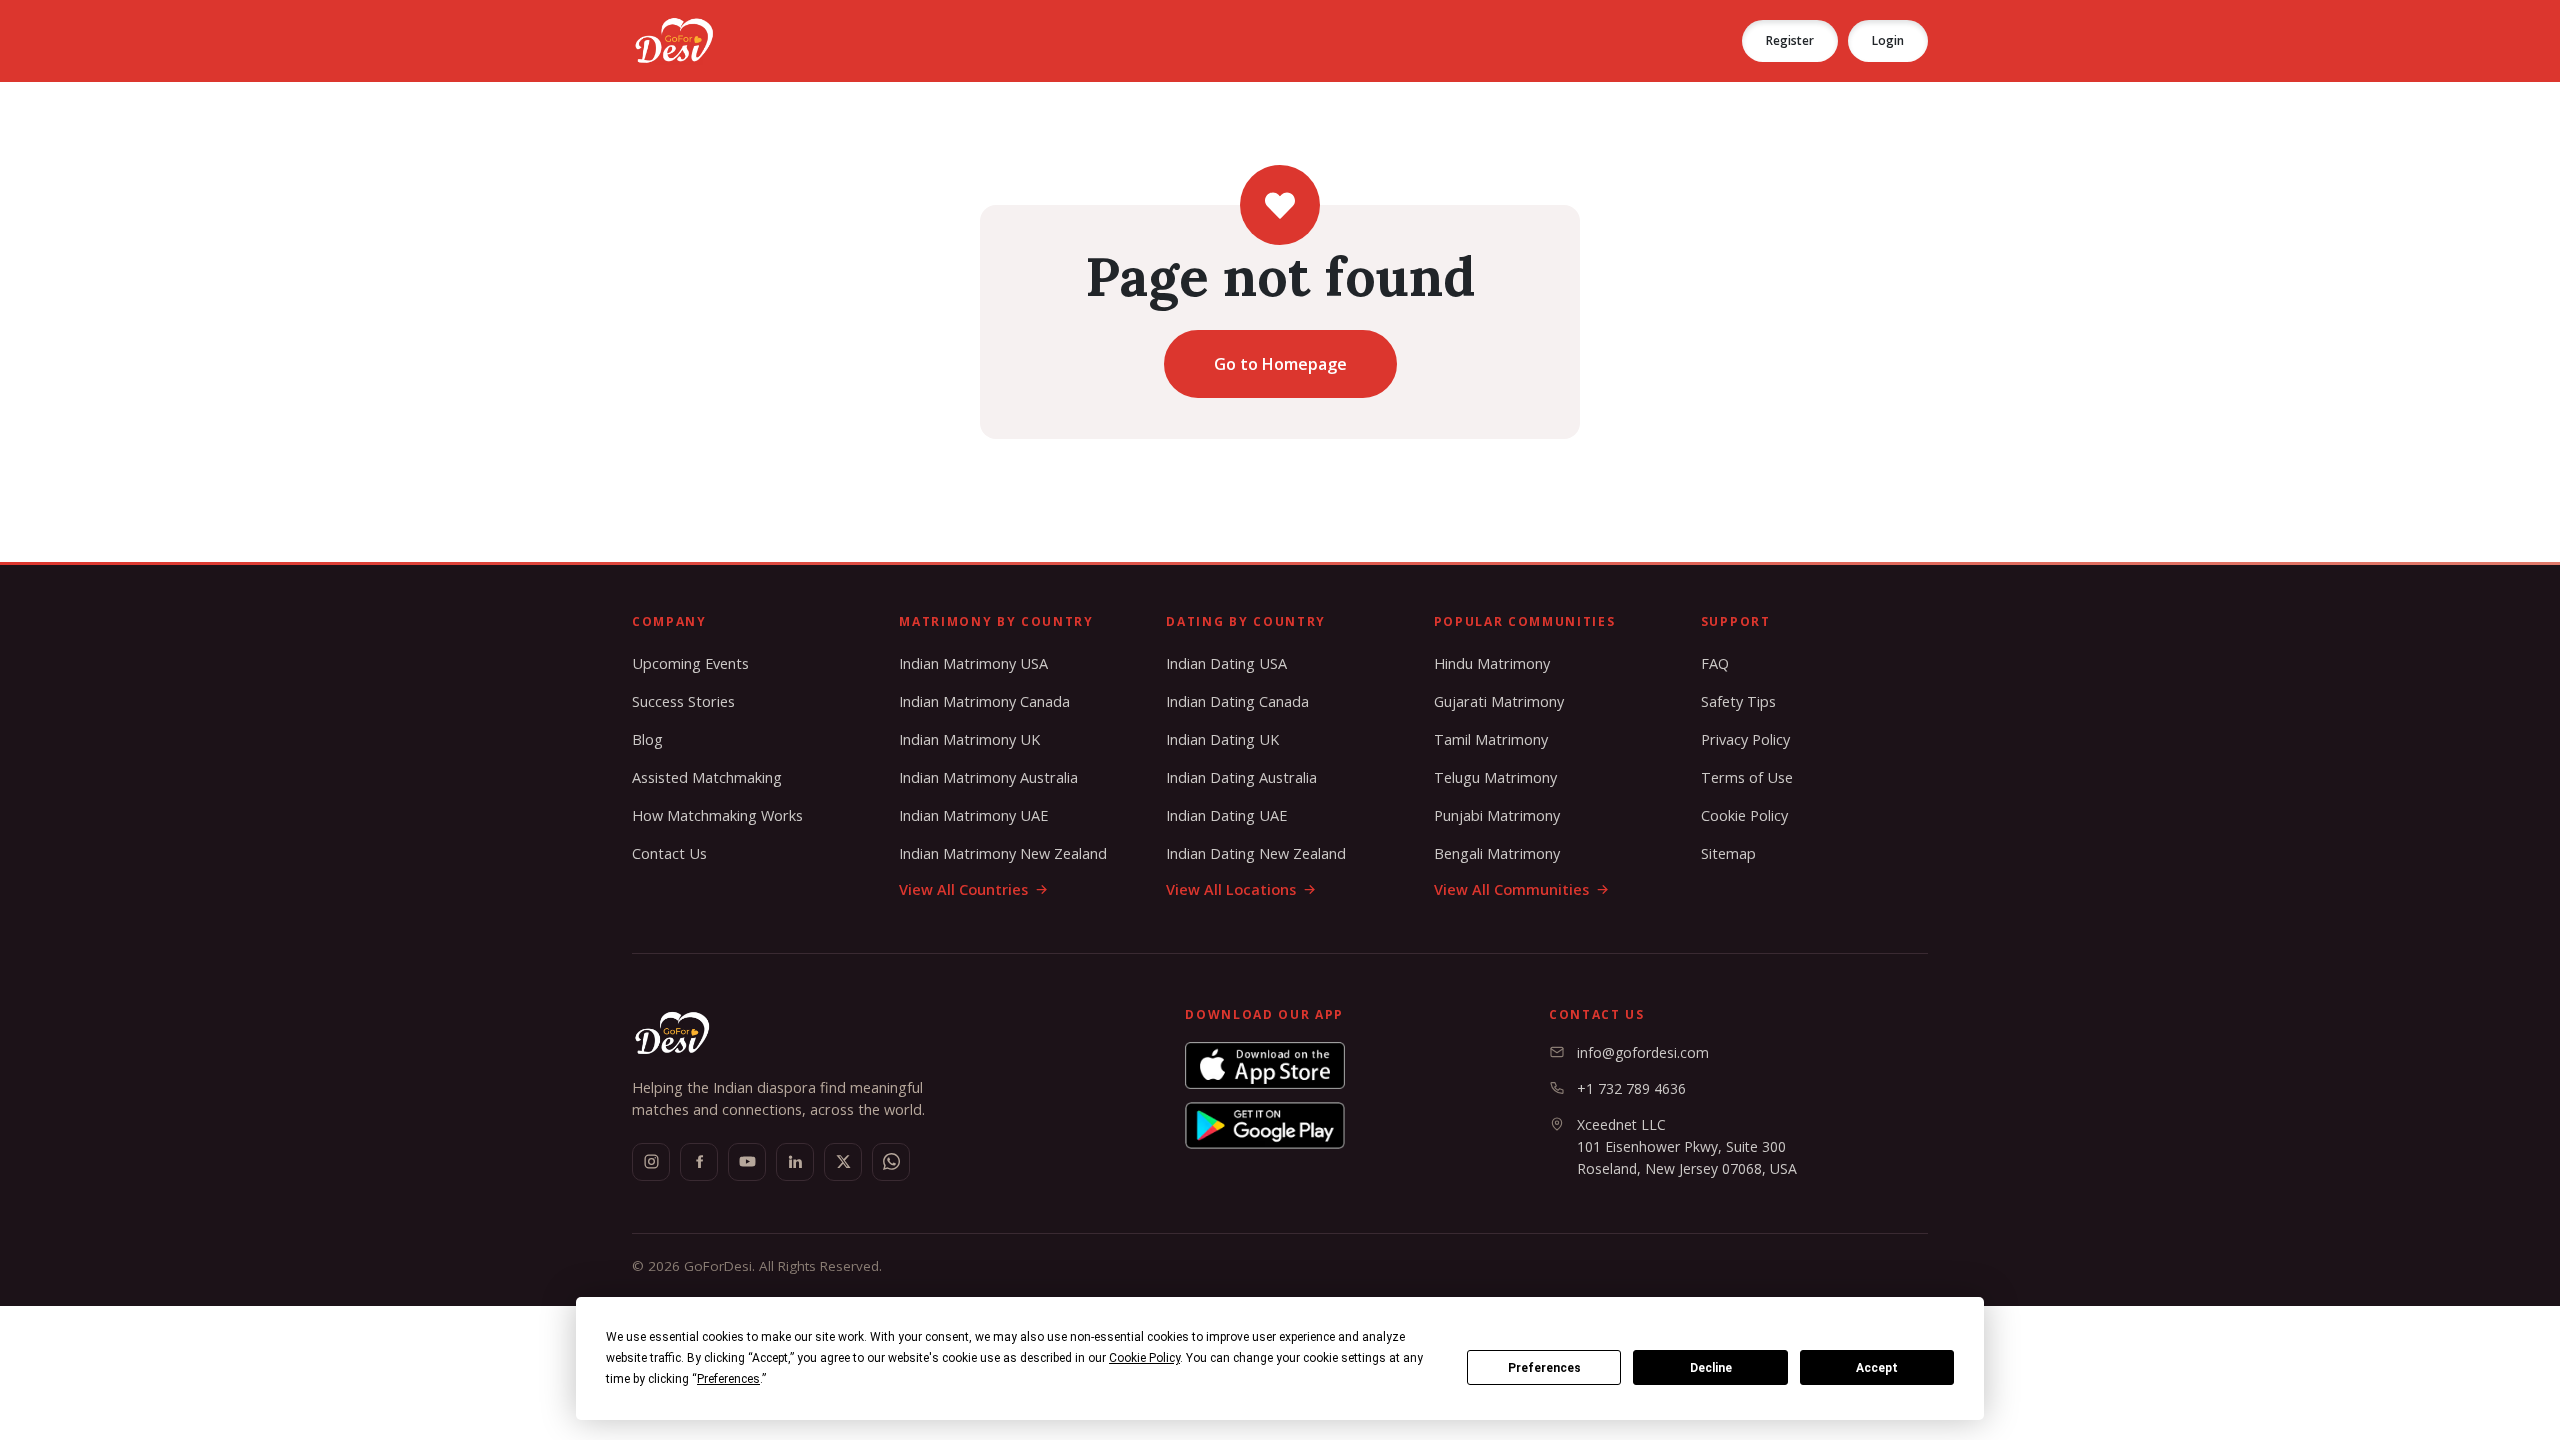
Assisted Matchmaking (707, 777)
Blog (647, 739)
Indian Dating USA (1226, 663)
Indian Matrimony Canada (984, 701)
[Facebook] (699, 1162)
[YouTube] (747, 1162)
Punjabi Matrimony (1497, 815)
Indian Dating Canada (1237, 701)
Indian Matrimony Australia (988, 777)
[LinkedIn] (795, 1162)
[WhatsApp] (891, 1162)
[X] (843, 1162)
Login (1888, 40)
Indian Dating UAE (1226, 815)
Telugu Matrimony (1495, 777)
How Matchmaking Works (717, 815)
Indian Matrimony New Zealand (1003, 853)
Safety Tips (1738, 701)
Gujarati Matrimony (1499, 701)
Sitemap (1728, 853)
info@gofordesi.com (1643, 1052)
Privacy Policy (1745, 739)
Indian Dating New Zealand (1256, 853)
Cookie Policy (1744, 815)
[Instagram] (651, 1162)
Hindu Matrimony (1492, 663)
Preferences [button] (728, 1379)
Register (1790, 40)
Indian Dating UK (1222, 739)
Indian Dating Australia (1241, 777)
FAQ (1715, 663)
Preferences (1544, 1368)
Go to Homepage (1280, 364)
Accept (1877, 1368)
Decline (1711, 1368)
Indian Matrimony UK (969, 739)
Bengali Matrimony (1497, 853)
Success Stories (683, 701)
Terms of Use (1747, 777)
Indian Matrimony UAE (973, 815)
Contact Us (669, 853)
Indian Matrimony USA (973, 663)
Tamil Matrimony (1491, 739)
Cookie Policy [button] (1144, 1358)
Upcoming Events (690, 663)
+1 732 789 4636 (1631, 1088)
